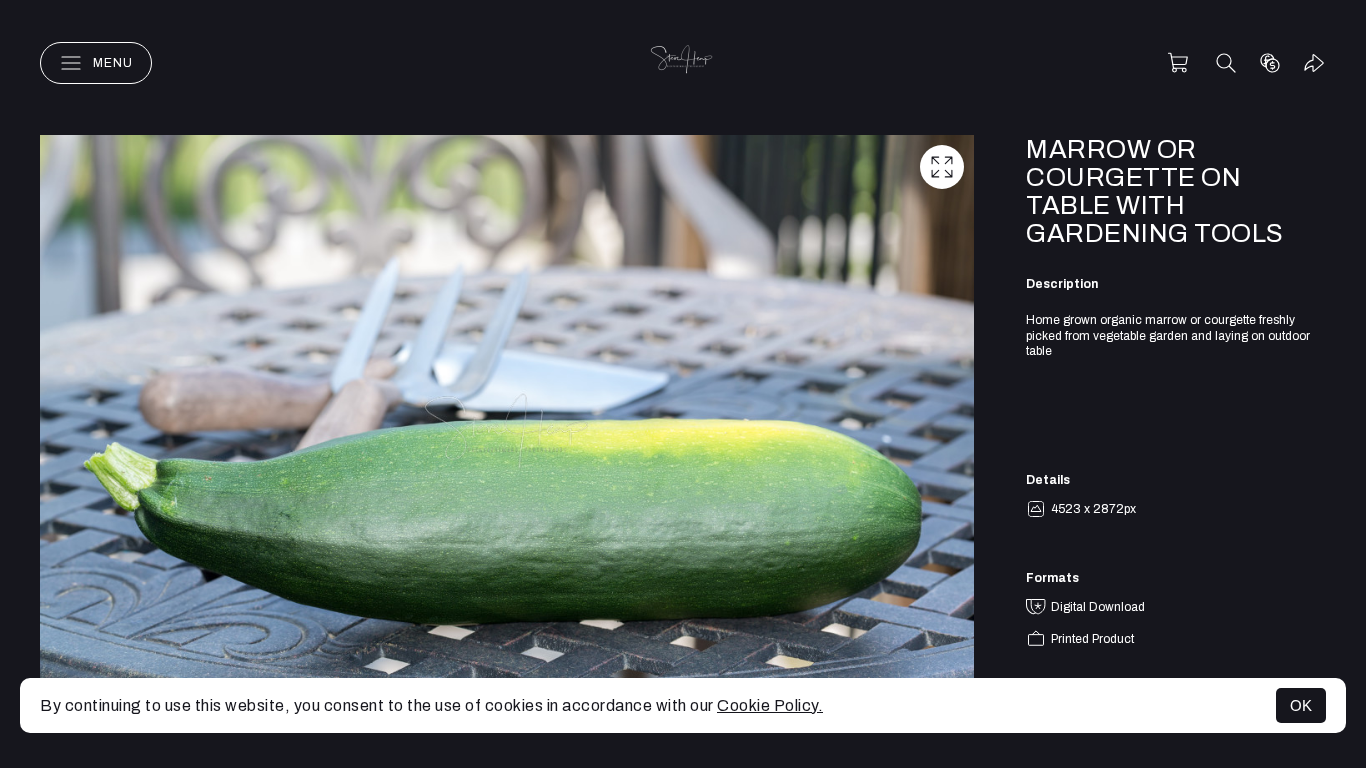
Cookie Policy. (770, 705)
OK (1301, 705)
